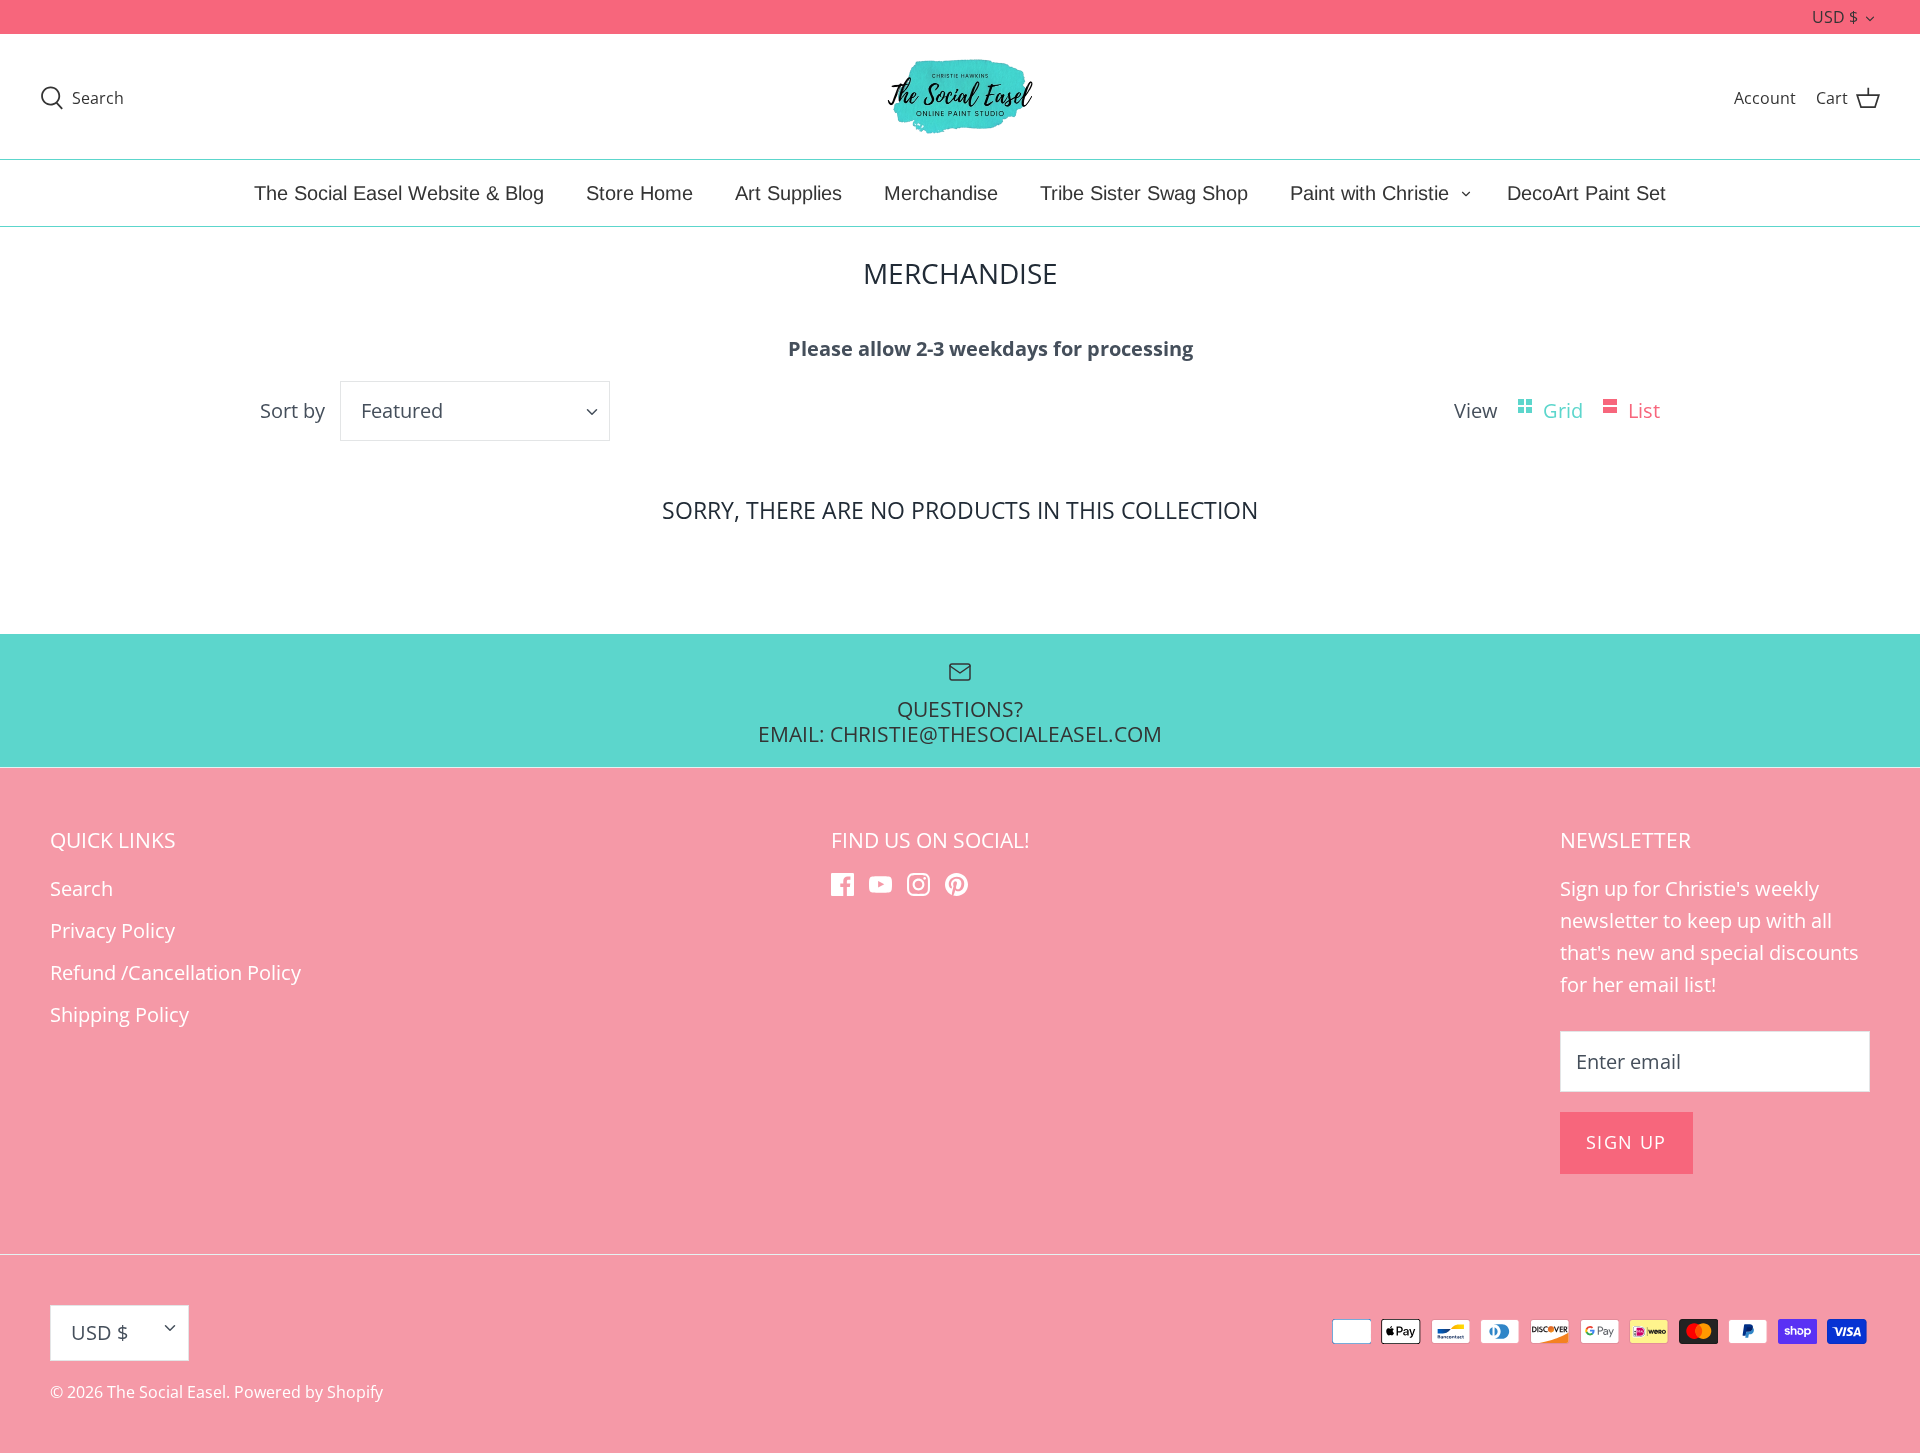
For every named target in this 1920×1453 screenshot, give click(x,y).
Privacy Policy (112, 930)
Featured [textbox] (402, 410)
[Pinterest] (956, 884)
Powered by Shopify (308, 1392)
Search (81, 888)
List (1644, 410)
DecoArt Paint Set (1586, 193)
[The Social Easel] (960, 96)
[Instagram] (918, 884)
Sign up (1626, 1142)
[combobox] (475, 411)
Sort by (292, 410)
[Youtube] (880, 884)
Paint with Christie (1369, 193)
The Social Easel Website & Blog (399, 193)
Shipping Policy (119, 1014)
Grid (1565, 410)
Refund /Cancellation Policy (175, 972)
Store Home (639, 193)
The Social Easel (166, 1392)
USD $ (1835, 17)
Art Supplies (788, 193)
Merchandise (941, 193)
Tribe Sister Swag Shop (1144, 193)
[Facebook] (842, 884)
